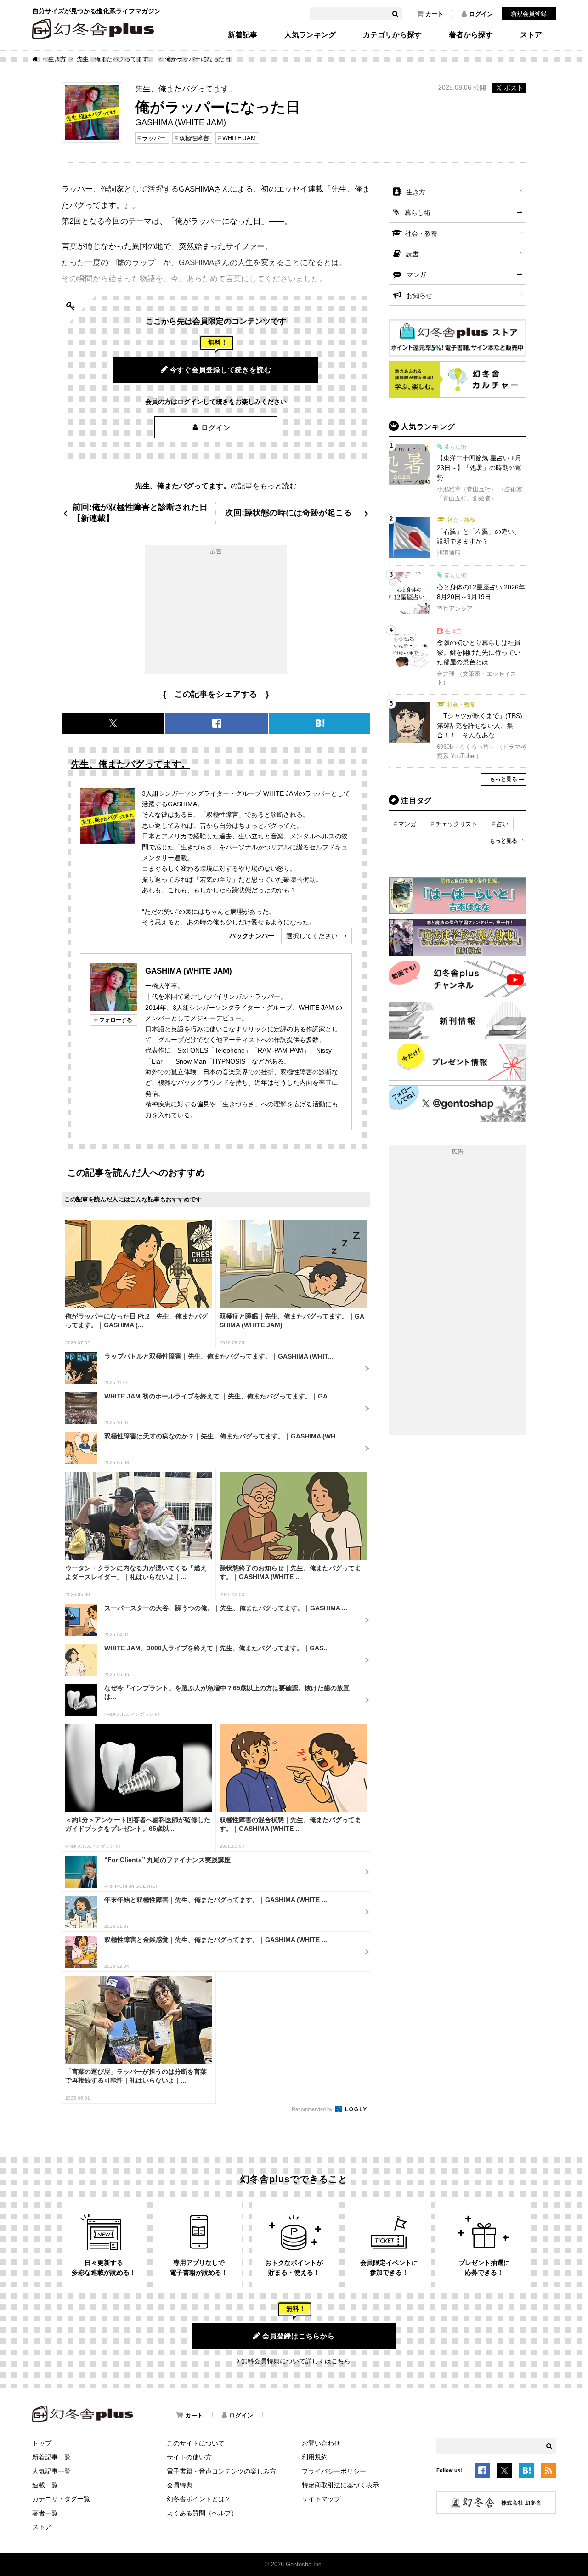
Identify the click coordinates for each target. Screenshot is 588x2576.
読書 (413, 254)
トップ (42, 2443)
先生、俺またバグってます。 (116, 59)
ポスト (514, 88)
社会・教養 (421, 233)
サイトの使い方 (189, 2457)
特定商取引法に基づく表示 (340, 2485)
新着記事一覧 (51, 2457)
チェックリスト (456, 824)
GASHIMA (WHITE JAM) (189, 971)
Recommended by (313, 2109)
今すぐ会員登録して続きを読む (221, 370)
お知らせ (419, 295)
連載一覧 (45, 2485)
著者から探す (471, 35)
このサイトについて (196, 2443)
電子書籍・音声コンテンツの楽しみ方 (221, 2471)
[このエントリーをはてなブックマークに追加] (526, 2472)
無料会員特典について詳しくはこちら (296, 2361)
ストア (531, 35)
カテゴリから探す (392, 35)
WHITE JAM (239, 138)
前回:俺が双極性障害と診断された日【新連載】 (140, 512)
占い (503, 824)
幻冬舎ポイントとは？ (199, 2499)
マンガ (416, 275)
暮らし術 (418, 213)
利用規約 (315, 2457)
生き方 (57, 59)
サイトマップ (321, 2499)
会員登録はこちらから (299, 2336)
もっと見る (503, 779)
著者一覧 (45, 2513)
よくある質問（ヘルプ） (202, 2513)
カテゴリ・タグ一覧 (61, 2499)
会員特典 (180, 2485)
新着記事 (243, 35)
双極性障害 (194, 138)
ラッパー (154, 138)
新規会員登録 (529, 14)
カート (434, 14)
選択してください (312, 936)
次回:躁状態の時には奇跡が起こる (288, 512)
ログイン (481, 14)
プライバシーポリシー (334, 2471)
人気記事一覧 (51, 2471)
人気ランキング (310, 35)
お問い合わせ (321, 2443)
